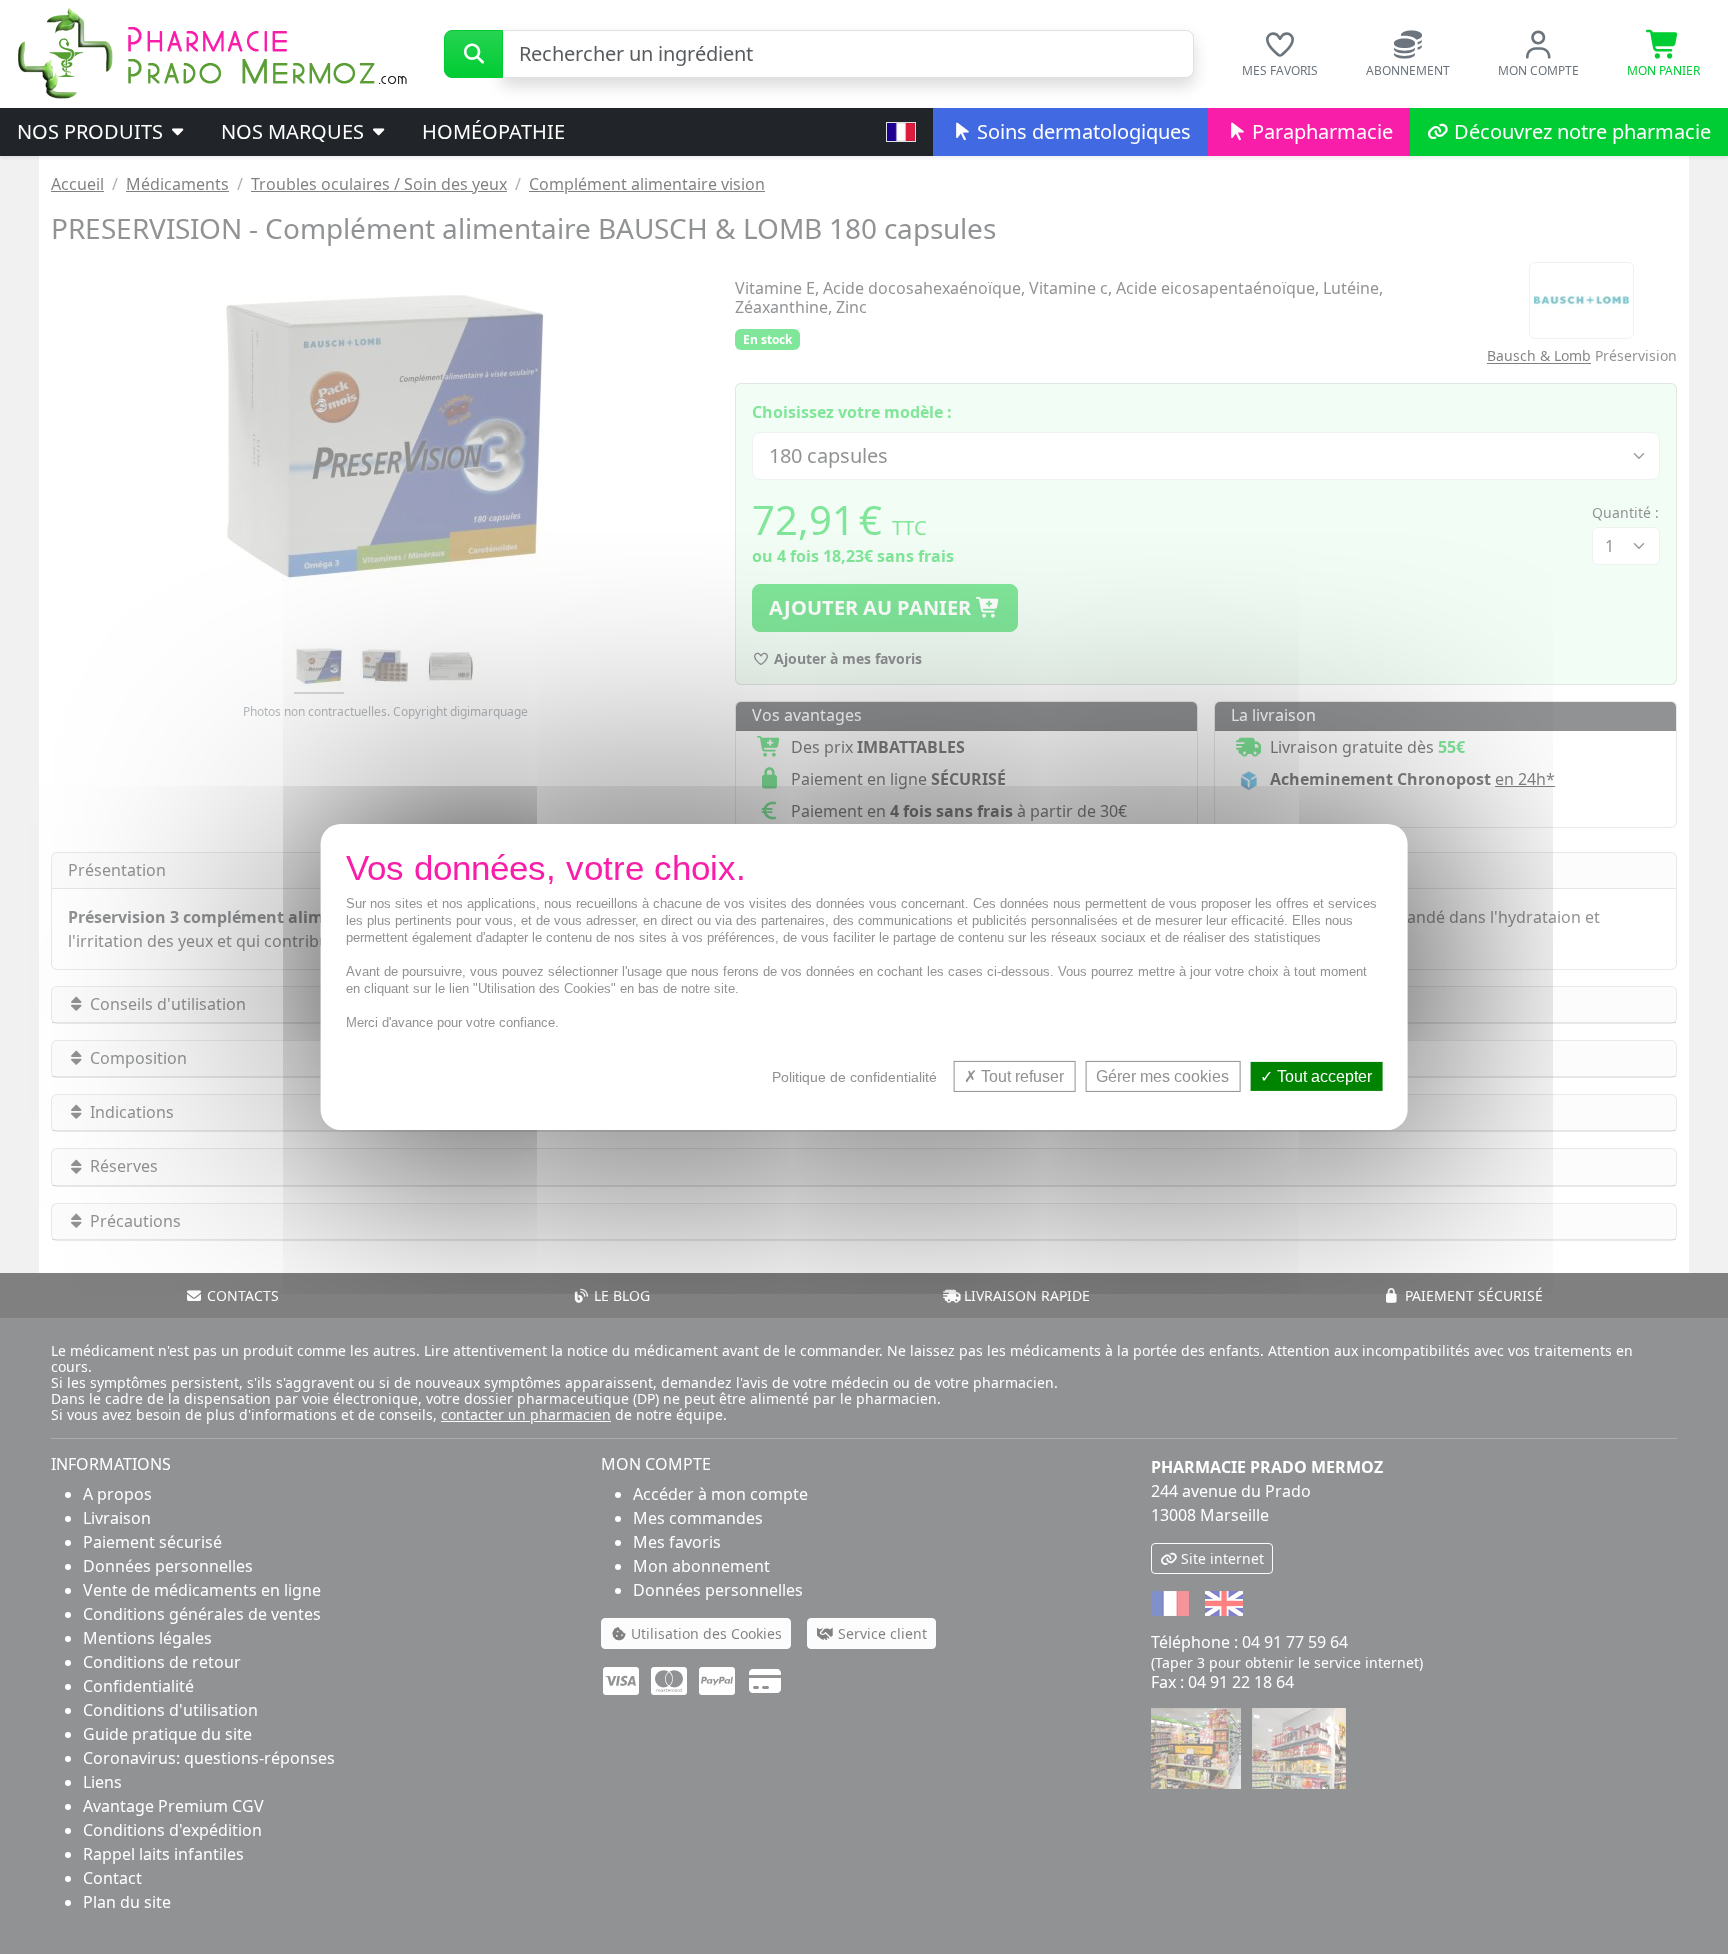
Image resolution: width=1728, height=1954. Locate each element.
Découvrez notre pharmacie (1580, 131)
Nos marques (295, 131)
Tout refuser (1020, 1076)
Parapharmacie (1320, 131)
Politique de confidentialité (854, 1077)
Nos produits (92, 131)
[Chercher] (473, 54)
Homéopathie (493, 131)
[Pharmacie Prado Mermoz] (212, 52)
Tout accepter (1322, 1076)
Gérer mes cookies (1162, 1076)
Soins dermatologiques (1081, 131)
